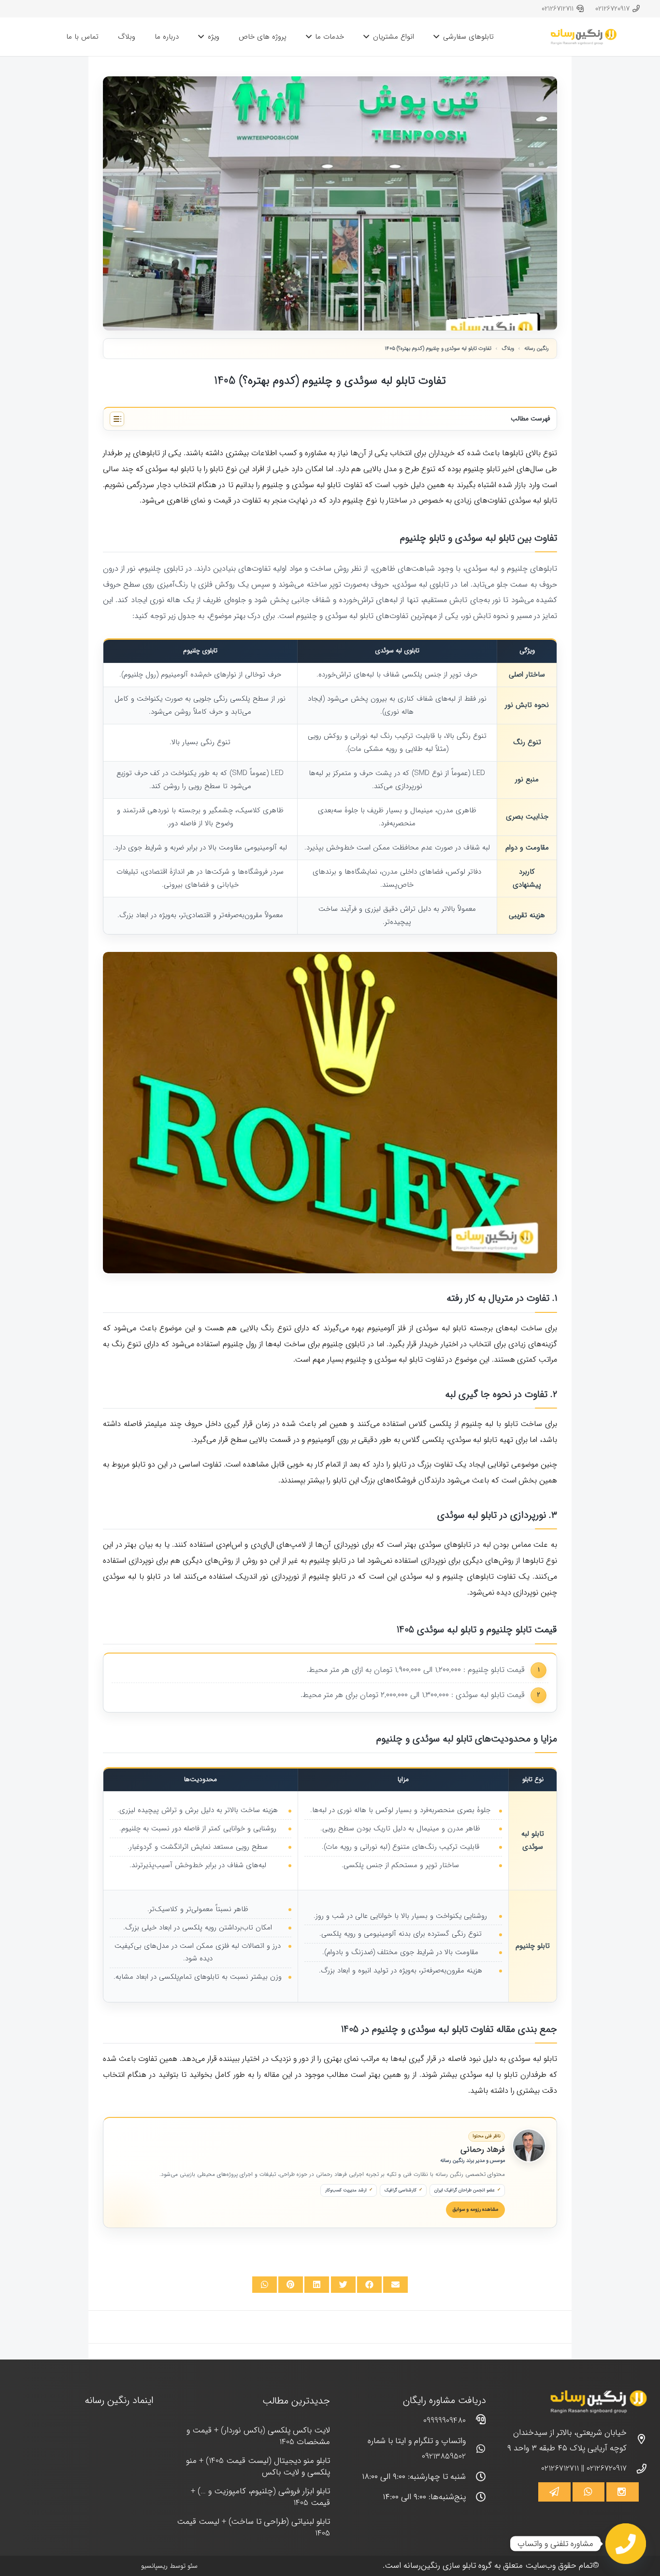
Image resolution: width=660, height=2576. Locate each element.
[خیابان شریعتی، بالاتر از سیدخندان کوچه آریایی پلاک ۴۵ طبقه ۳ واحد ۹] (637, 2441)
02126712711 (560, 2468)
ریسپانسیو (154, 2566)
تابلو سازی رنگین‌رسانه (440, 2566)
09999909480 (445, 2421)
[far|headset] (476, 2421)
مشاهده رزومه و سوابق (475, 2209)
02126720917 (607, 2468)
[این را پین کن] (291, 2285)
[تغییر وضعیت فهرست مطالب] (117, 419)
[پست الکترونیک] (395, 2285)
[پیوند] (584, 37)
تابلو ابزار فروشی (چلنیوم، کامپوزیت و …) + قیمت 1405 (260, 2497)
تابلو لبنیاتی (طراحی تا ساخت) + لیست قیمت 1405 (253, 2527)
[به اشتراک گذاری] (369, 2285)
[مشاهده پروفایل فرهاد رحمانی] (529, 2145)
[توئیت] (343, 2285)
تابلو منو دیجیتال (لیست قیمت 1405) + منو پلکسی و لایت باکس (258, 2467)
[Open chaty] (626, 2544)
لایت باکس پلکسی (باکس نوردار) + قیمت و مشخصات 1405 (258, 2436)
